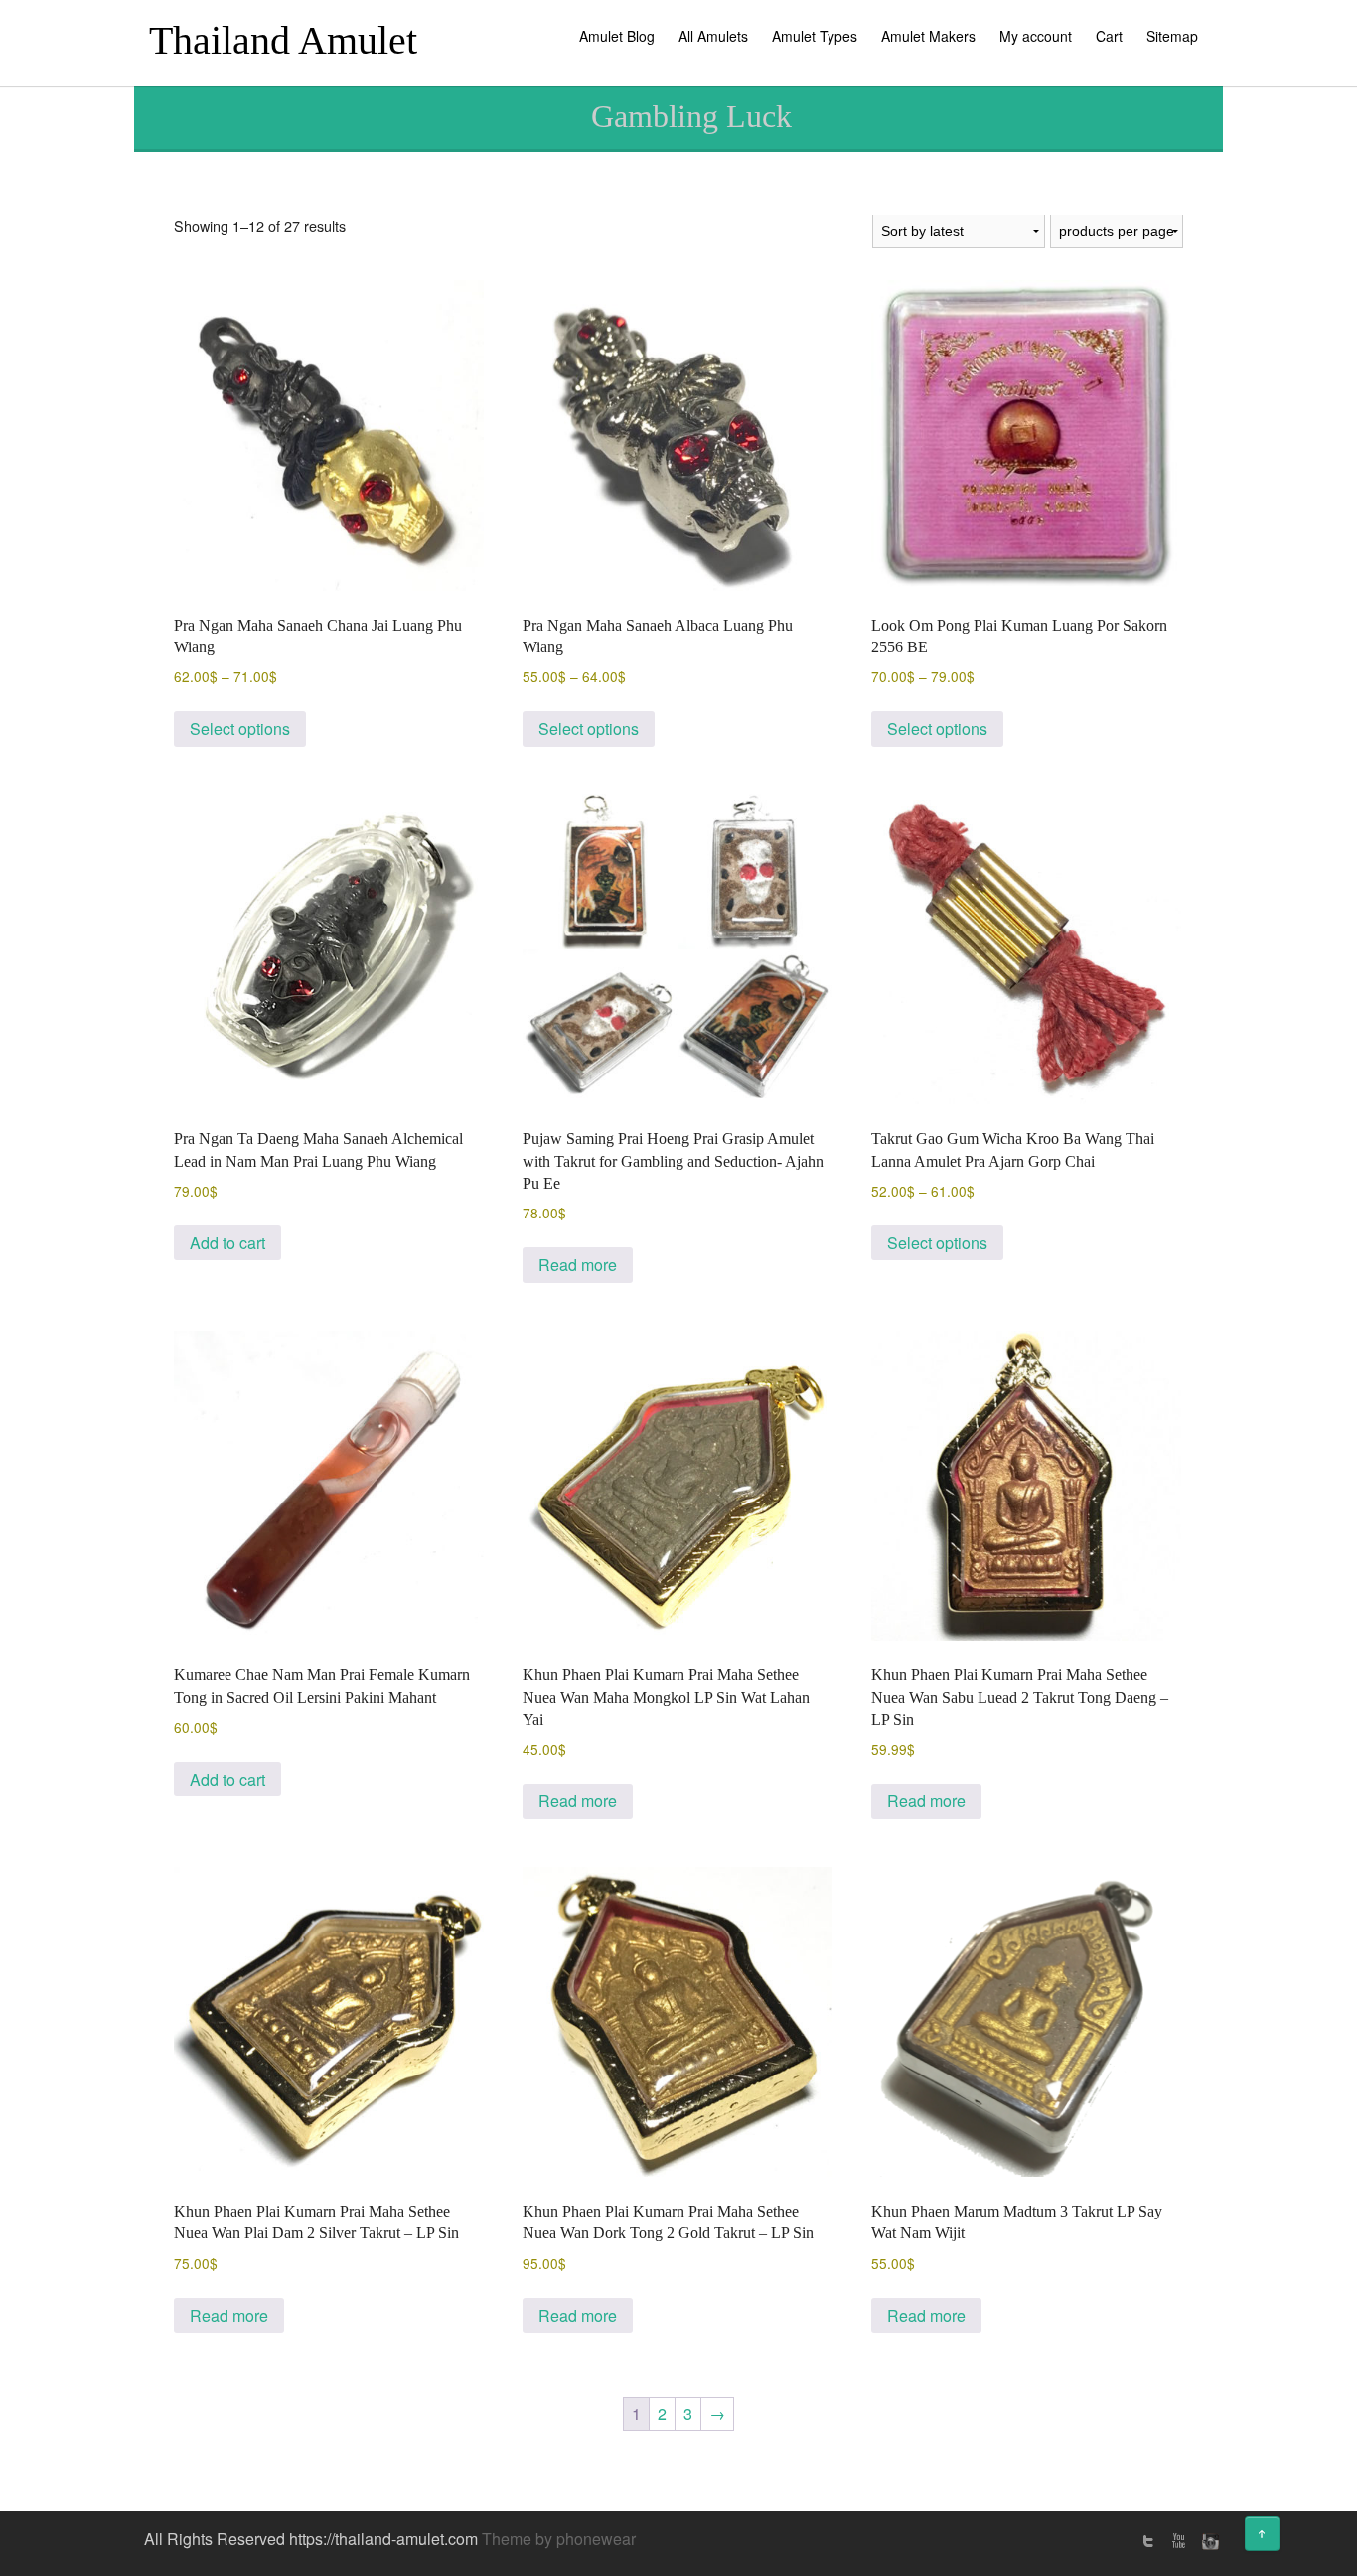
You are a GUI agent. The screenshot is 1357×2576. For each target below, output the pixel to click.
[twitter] (1148, 2541)
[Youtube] (1178, 2541)
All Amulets (713, 36)
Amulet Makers (928, 36)
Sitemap (1172, 36)
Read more (578, 1265)
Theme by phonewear (559, 2539)
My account (1036, 36)
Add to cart (227, 1243)
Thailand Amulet (283, 40)
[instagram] (1208, 2541)
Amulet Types (815, 36)
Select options (240, 728)
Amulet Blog (617, 36)
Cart (1109, 36)
